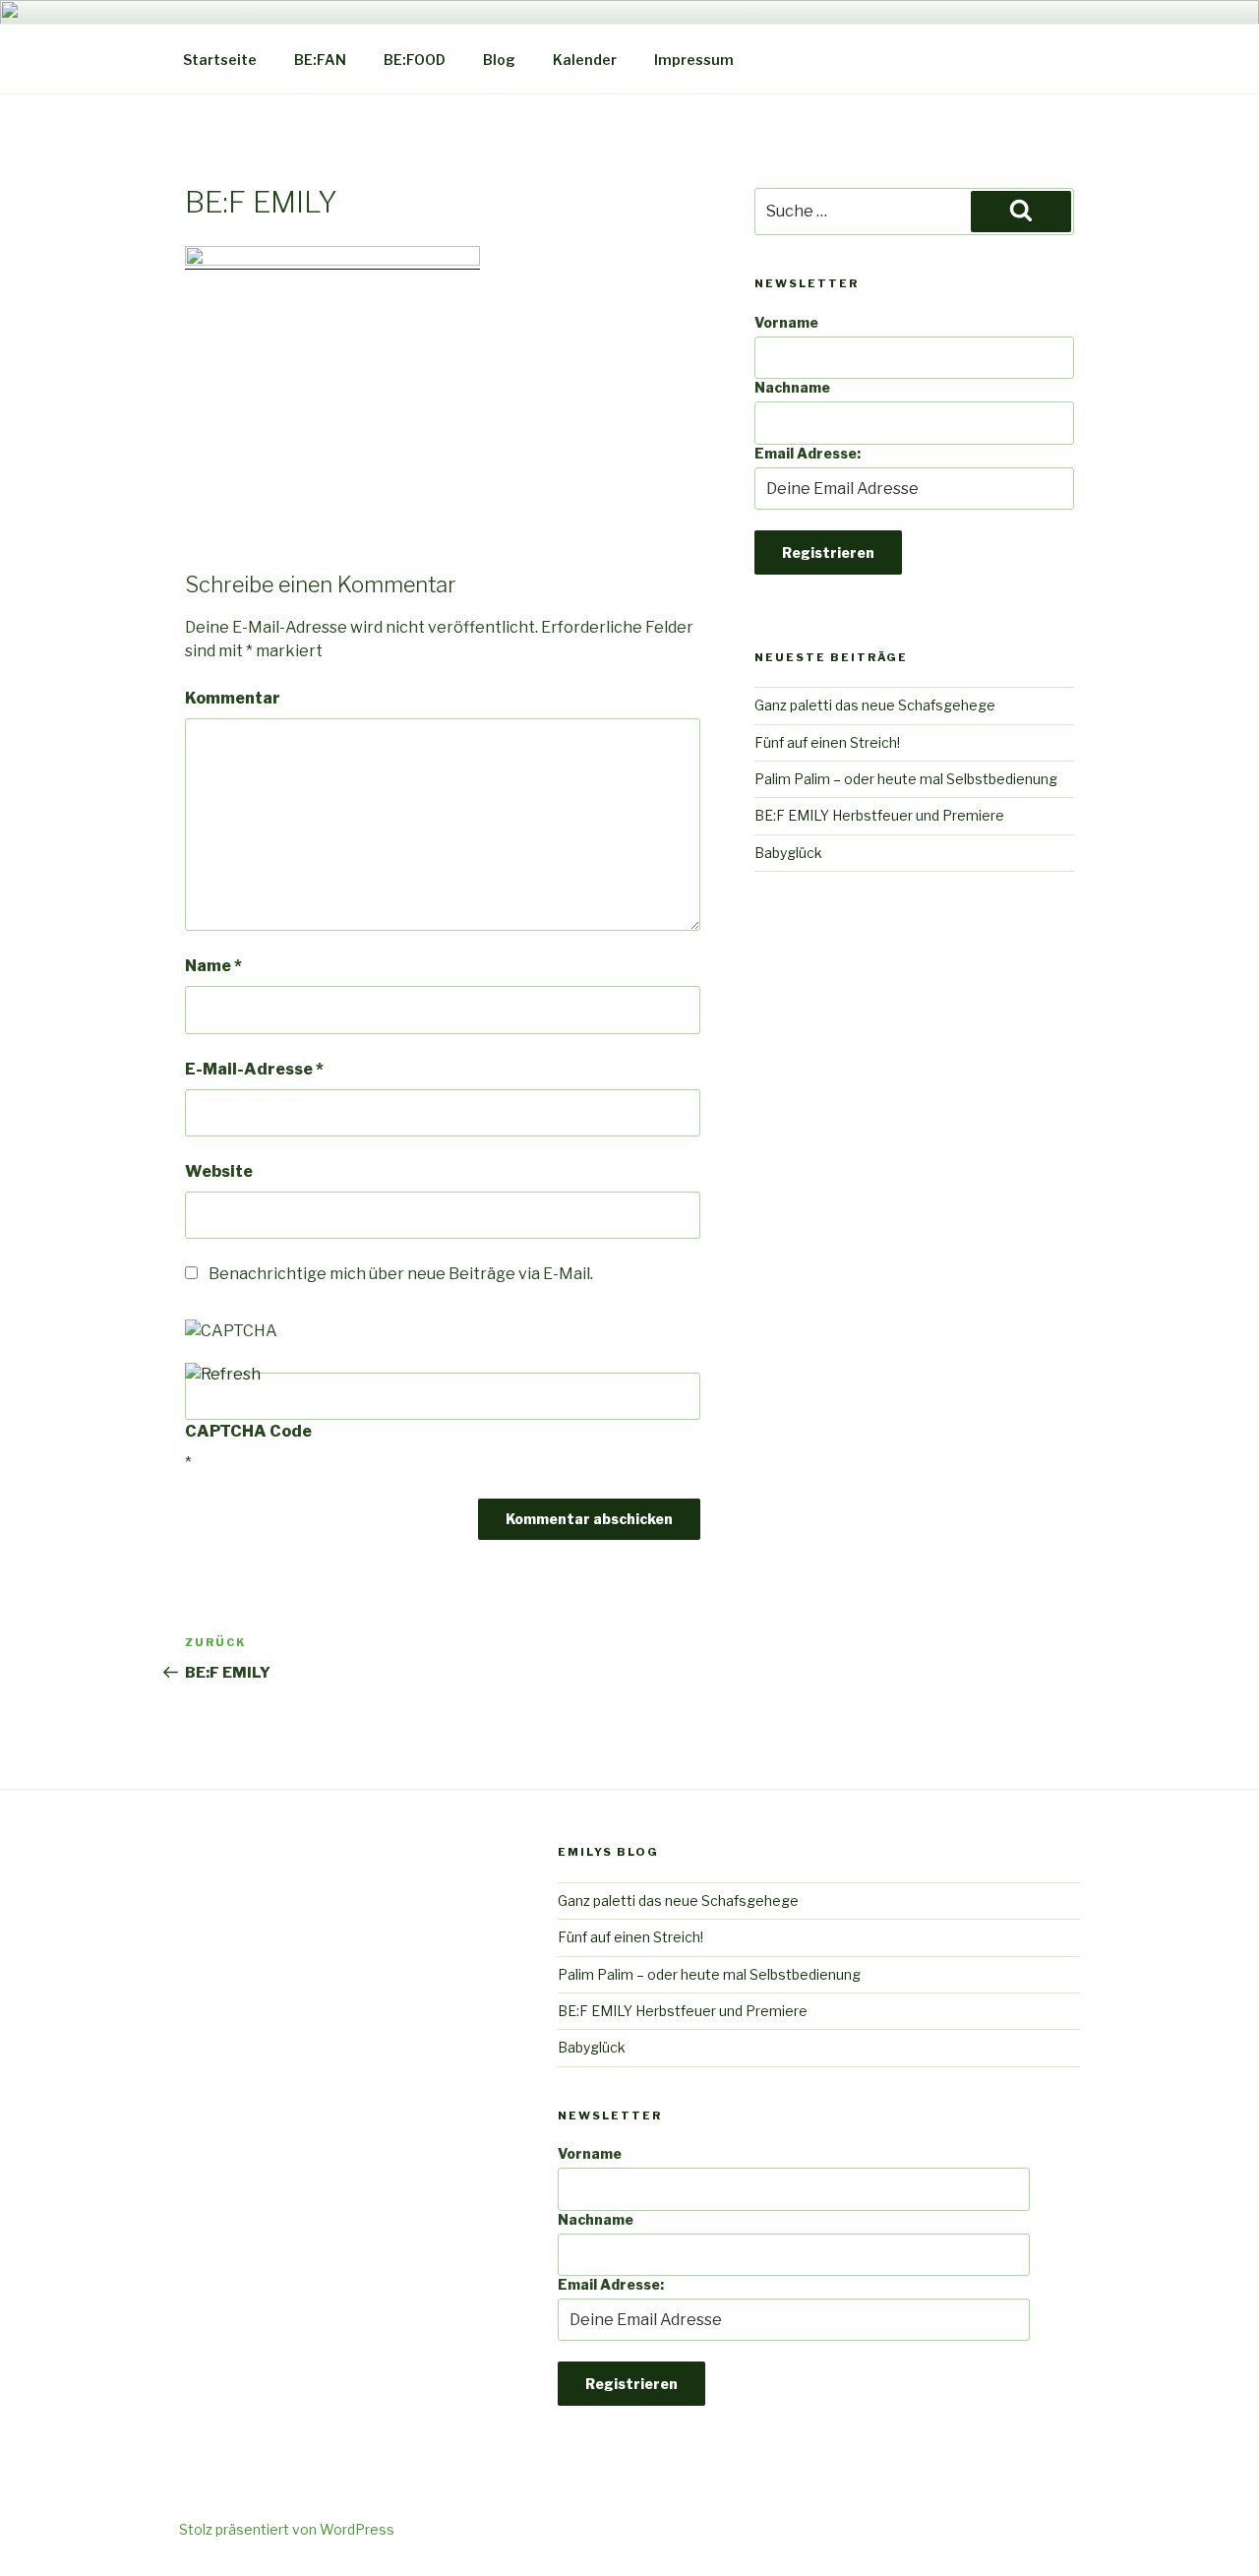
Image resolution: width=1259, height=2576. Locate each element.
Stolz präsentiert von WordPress (287, 2529)
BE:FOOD (415, 60)
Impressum (694, 60)
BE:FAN (320, 60)
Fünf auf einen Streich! (827, 742)
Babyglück (788, 853)
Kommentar (233, 698)
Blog (499, 60)
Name (213, 966)
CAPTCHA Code (248, 1431)
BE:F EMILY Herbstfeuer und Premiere (879, 815)
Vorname (786, 322)
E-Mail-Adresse (254, 1069)
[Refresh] (223, 1374)
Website (219, 1171)
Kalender (585, 60)
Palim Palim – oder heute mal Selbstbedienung (906, 779)
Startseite (220, 60)
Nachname (792, 387)
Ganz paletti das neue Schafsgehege (875, 705)
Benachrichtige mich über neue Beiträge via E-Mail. (401, 1274)
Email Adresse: (808, 453)
